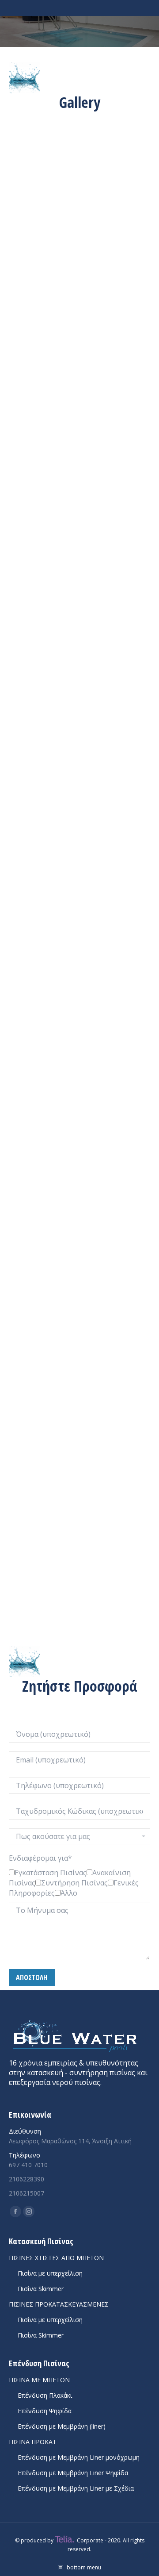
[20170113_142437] (79, 474)
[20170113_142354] (79, 375)
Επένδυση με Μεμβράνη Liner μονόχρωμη (79, 2457)
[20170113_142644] (79, 712)
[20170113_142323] (79, 276)
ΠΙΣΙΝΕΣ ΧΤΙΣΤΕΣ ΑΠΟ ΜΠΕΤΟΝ (56, 2258)
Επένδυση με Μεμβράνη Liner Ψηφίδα (73, 2473)
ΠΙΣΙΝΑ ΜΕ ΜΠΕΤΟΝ (39, 2380)
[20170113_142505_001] (79, 574)
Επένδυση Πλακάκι (45, 2395)
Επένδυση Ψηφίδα (45, 2411)
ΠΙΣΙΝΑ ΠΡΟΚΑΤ (33, 2442)
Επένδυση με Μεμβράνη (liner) (62, 2426)
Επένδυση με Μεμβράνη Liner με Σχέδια (76, 2488)
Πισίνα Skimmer (41, 2289)
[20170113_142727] (79, 850)
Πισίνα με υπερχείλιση (50, 2273)
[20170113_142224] (79, 176)
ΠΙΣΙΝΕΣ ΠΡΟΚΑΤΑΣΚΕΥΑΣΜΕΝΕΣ (59, 2304)
